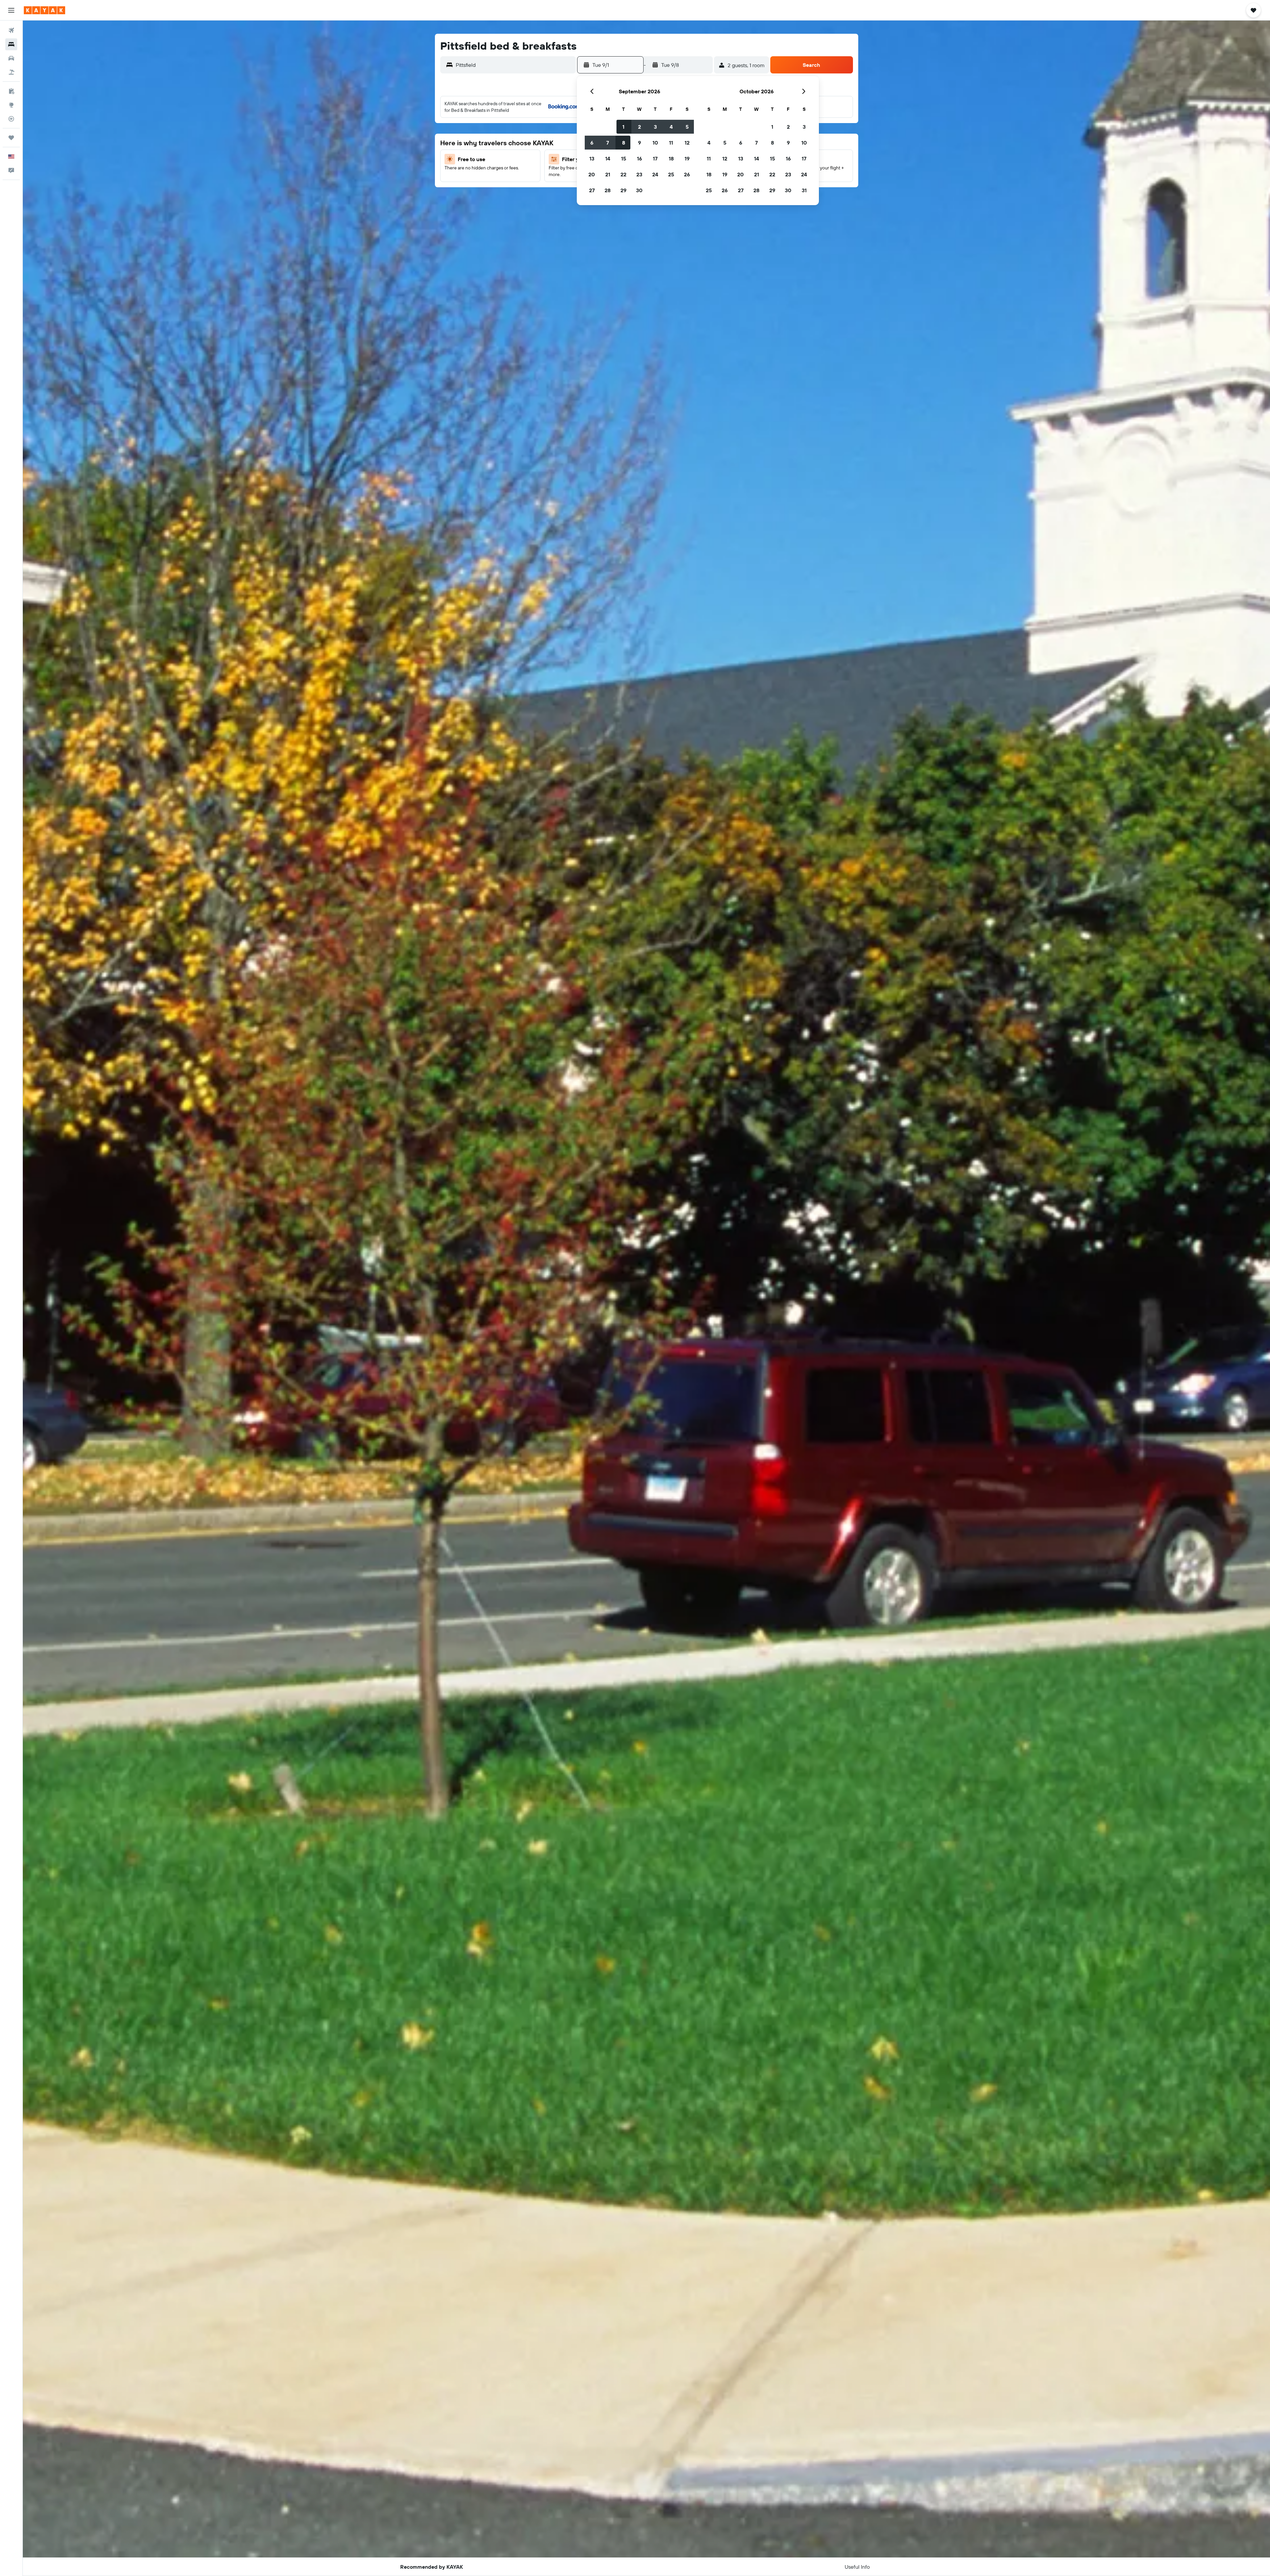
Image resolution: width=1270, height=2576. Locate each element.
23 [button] (639, 174)
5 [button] (687, 127)
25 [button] (671, 174)
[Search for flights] (11, 30)
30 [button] (639, 190)
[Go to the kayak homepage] (44, 10)
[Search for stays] (11, 44)
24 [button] (655, 174)
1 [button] (623, 127)
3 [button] (655, 127)
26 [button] (687, 174)
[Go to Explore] (11, 105)
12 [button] (687, 143)
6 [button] (592, 143)
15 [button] (624, 158)
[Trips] (11, 138)
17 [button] (655, 158)
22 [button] (623, 174)
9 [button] (639, 143)
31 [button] (804, 190)
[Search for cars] (11, 58)
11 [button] (671, 143)
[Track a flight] (11, 119)
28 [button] (608, 190)
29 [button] (623, 190)
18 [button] (671, 158)
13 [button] (592, 158)
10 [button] (655, 143)
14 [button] (608, 158)
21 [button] (608, 174)
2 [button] (639, 127)
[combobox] (514, 65)
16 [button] (639, 158)
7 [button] (608, 143)
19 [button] (687, 158)
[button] (11, 10)
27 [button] (592, 190)
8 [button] (624, 143)
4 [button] (671, 127)
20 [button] (592, 174)
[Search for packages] (11, 72)
